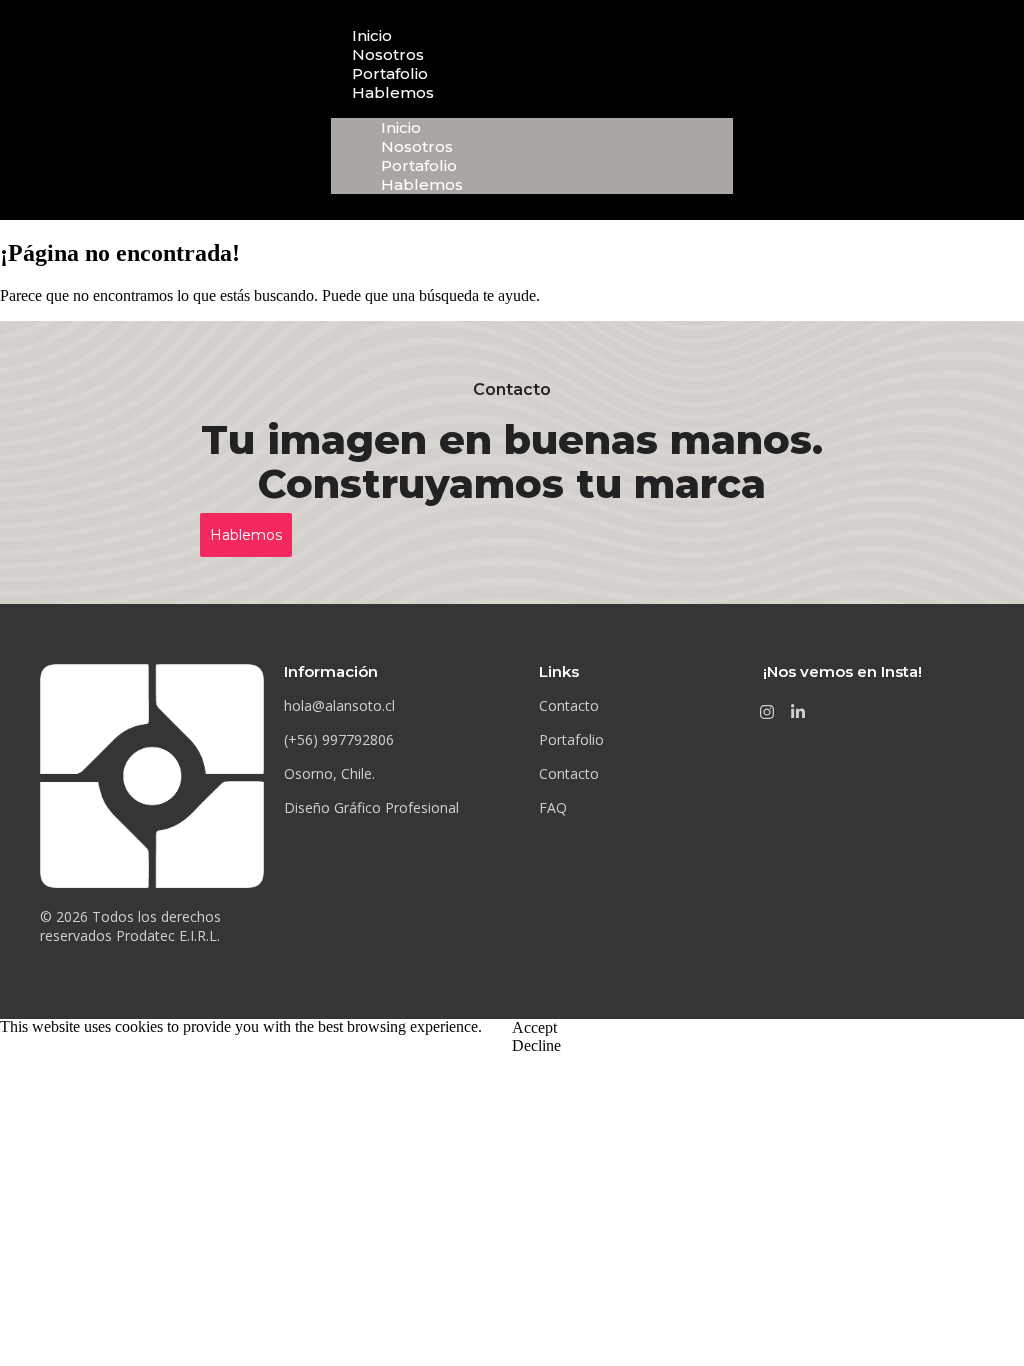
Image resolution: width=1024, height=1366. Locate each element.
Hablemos (393, 92)
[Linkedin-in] (798, 712)
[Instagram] (767, 712)
